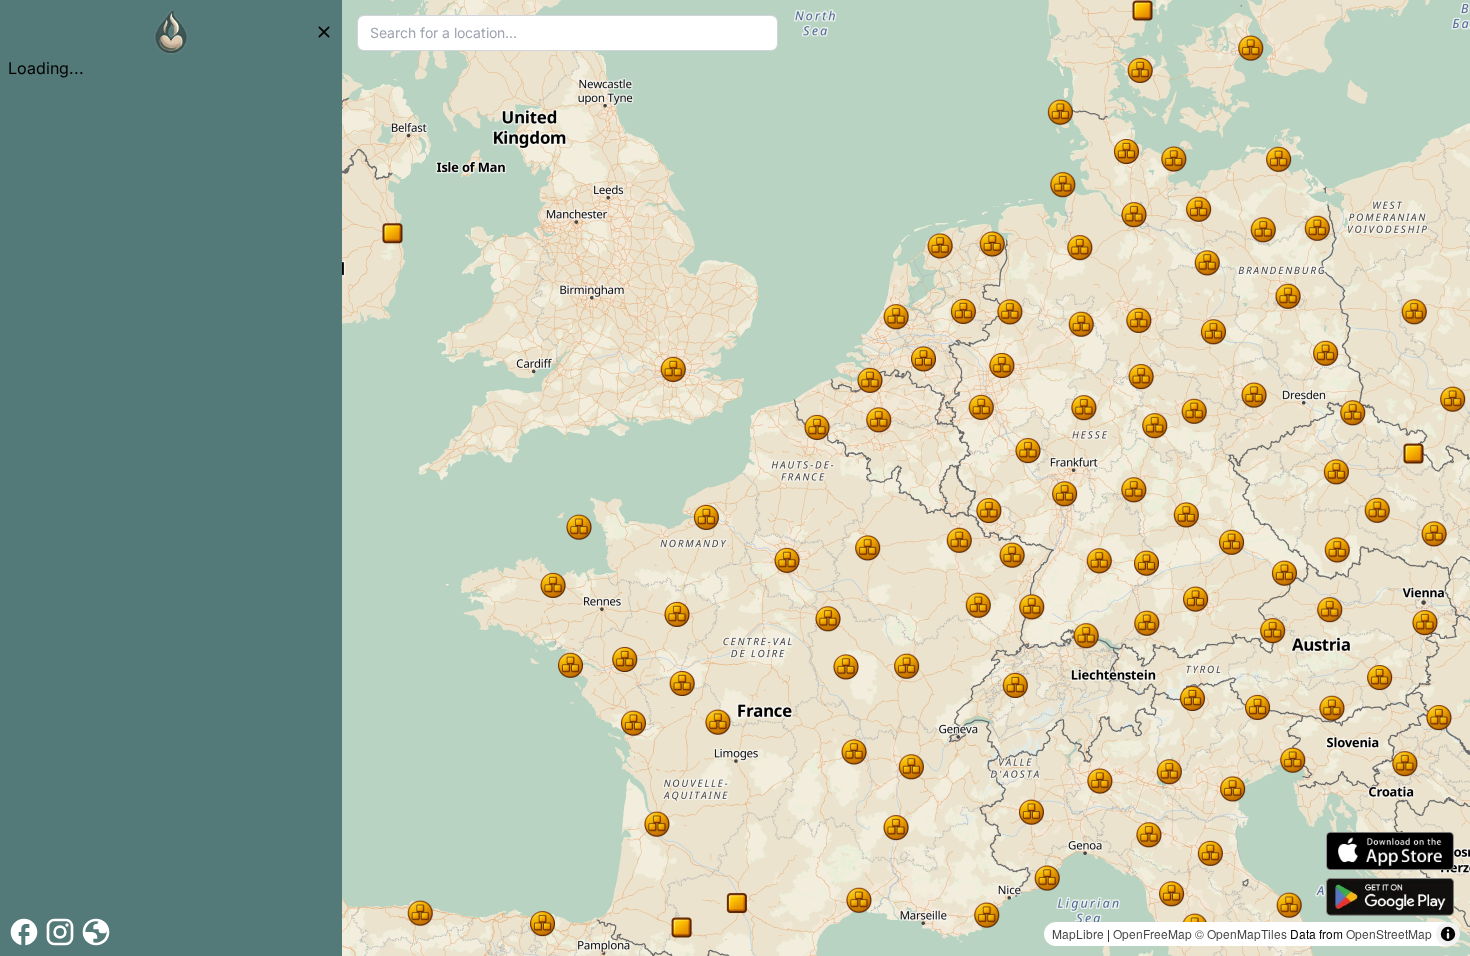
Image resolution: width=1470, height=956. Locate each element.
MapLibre (1078, 933)
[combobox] (567, 33)
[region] (906, 478)
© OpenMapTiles (1241, 933)
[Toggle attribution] (1448, 934)
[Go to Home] (171, 32)
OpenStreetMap (1389, 933)
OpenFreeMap (1152, 933)
